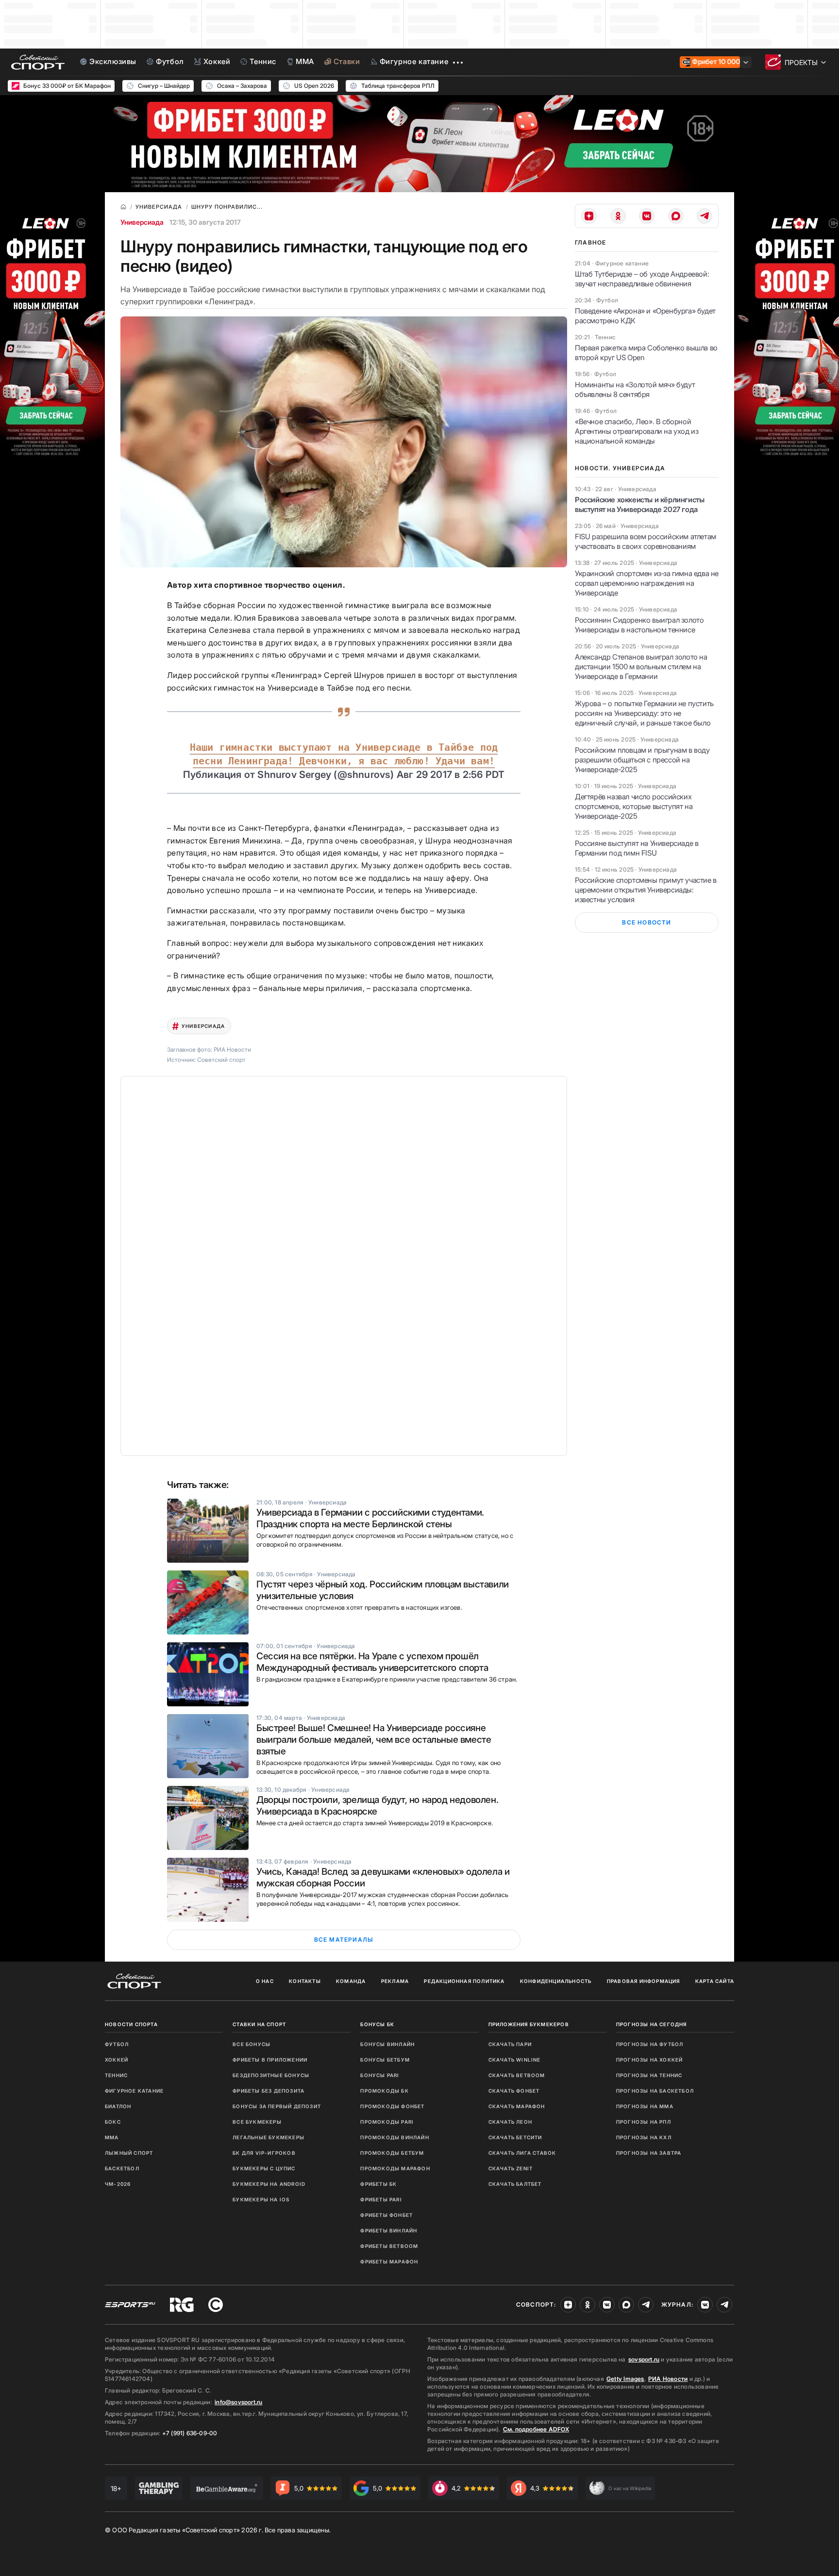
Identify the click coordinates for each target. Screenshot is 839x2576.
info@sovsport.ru (238, 2402)
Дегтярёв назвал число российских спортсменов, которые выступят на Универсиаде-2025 (634, 806)
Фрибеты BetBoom (389, 2246)
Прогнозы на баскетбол (655, 2091)
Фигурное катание (134, 2091)
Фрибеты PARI (381, 2199)
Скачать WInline (515, 2060)
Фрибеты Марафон (389, 2262)
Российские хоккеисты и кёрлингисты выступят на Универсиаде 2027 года (639, 504)
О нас (265, 1981)
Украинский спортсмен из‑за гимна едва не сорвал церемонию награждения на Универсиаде (647, 583)
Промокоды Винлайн (394, 2137)
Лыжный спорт (129, 2153)
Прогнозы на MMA (645, 2106)
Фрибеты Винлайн (389, 2230)
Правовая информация (644, 1981)
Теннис (116, 2075)
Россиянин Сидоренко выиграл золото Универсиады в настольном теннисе (639, 625)
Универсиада (142, 222)
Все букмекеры (257, 2122)
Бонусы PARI (380, 2075)
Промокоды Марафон (395, 2168)
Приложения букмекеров (529, 2024)
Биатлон (118, 2106)
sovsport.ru (644, 2359)
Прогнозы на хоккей (650, 2060)
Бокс (113, 2122)
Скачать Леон (510, 2122)
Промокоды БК (384, 2091)
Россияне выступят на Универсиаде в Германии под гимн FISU (637, 848)
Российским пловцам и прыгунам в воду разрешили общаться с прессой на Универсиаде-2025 (642, 760)
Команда (351, 1981)
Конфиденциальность (556, 1981)
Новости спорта (131, 2024)
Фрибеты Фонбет (386, 2215)
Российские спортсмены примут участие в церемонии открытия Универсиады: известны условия (646, 890)
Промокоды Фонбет (392, 2106)
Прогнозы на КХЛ (644, 2137)
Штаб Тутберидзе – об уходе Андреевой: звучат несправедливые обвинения (642, 279)
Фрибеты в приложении (270, 2060)
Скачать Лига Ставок (522, 2153)
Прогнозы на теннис (649, 2075)
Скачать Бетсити (515, 2137)
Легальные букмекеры (268, 2137)
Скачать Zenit (511, 2168)
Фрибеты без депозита (268, 2091)
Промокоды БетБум (392, 2153)
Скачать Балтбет (515, 2184)
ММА (112, 2137)
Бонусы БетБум (385, 2060)
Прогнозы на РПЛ (644, 2122)
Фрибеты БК (378, 2184)
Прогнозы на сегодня (652, 2024)
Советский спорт (221, 1060)
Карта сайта (715, 1981)
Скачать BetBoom (517, 2075)
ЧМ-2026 (118, 2184)
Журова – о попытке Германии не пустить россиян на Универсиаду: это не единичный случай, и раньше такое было (644, 713)
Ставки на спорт (259, 2024)
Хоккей (117, 2060)
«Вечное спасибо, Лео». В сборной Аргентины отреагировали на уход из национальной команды (637, 431)
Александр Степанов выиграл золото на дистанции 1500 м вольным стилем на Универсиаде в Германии (641, 667)
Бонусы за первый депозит (277, 2106)
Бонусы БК (377, 2024)
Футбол (117, 2044)
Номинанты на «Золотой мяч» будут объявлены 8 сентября (635, 389)
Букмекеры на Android (269, 2184)
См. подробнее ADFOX (536, 2429)
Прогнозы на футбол (650, 2044)
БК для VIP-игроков (264, 2153)
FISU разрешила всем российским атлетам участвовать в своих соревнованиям (646, 541)
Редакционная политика (464, 1981)
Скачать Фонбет (514, 2091)
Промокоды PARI (387, 2122)
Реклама (395, 1981)
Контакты (305, 1981)
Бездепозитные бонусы (271, 2075)
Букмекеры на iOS (261, 2199)
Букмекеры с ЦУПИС (264, 2168)
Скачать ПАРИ (510, 2044)
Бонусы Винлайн (387, 2044)
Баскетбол (122, 2168)
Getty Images (625, 2379)
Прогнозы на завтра (649, 2153)
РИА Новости (668, 2379)
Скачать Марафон (517, 2106)
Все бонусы (252, 2044)
